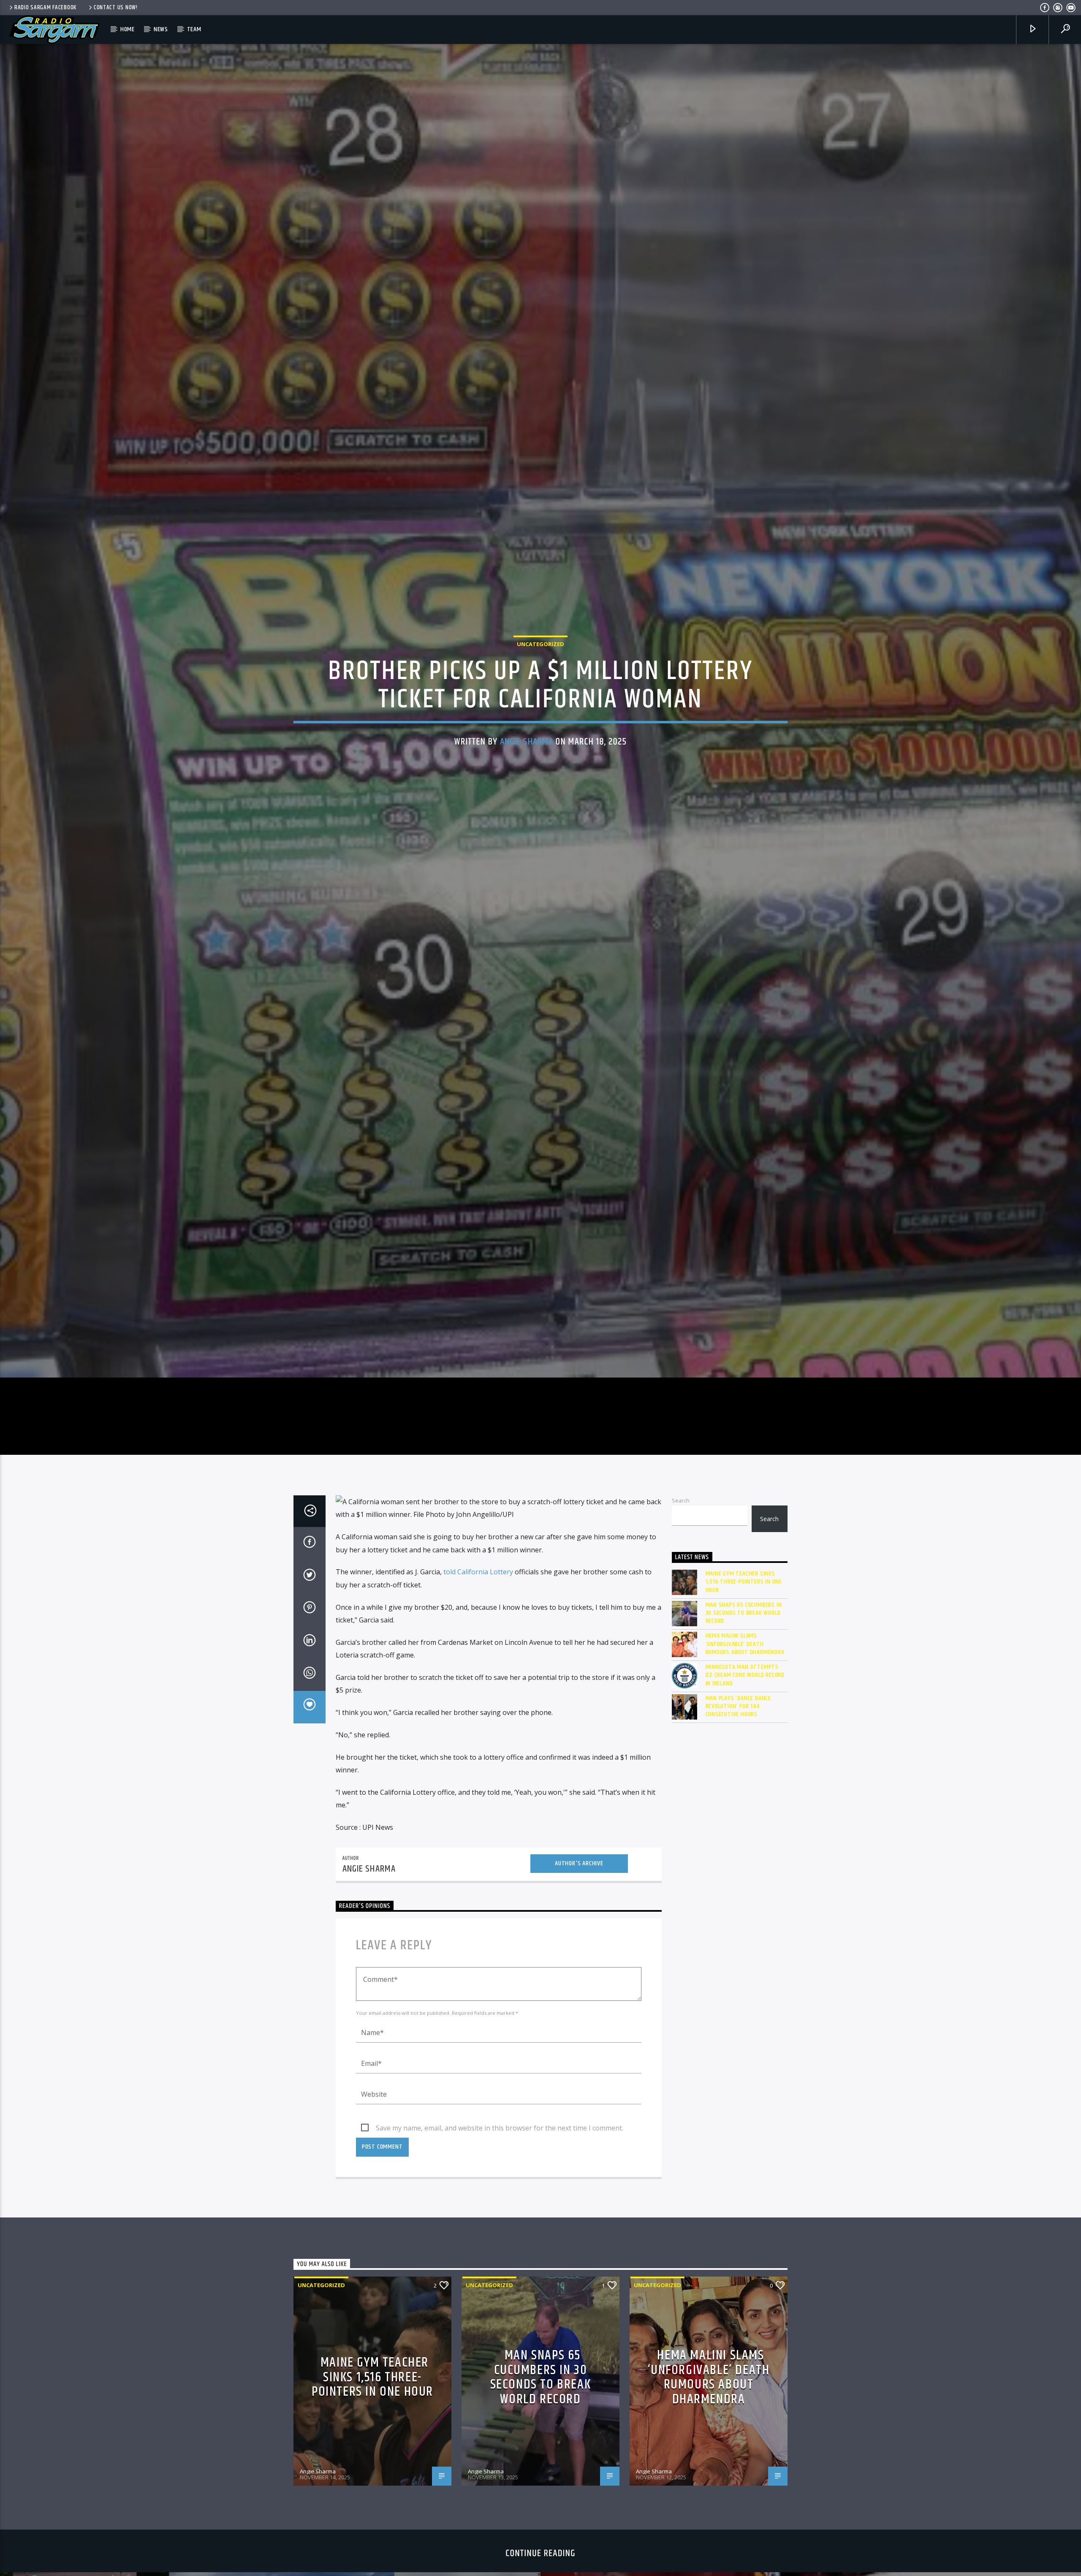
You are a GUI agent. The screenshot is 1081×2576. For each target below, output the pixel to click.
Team (194, 29)
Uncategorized (540, 655)
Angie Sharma (527, 754)
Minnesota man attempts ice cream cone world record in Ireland (745, 1701)
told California (467, 1597)
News (161, 29)
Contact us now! (116, 8)
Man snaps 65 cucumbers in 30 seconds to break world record (744, 1638)
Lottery (501, 1597)
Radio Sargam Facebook (45, 8)
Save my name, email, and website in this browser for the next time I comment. (500, 2153)
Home (128, 29)
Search (681, 1526)
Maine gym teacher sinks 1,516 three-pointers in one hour (744, 1607)
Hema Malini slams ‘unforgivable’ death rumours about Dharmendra (745, 1669)
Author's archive (579, 1888)
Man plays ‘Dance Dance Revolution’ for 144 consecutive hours (739, 1731)
